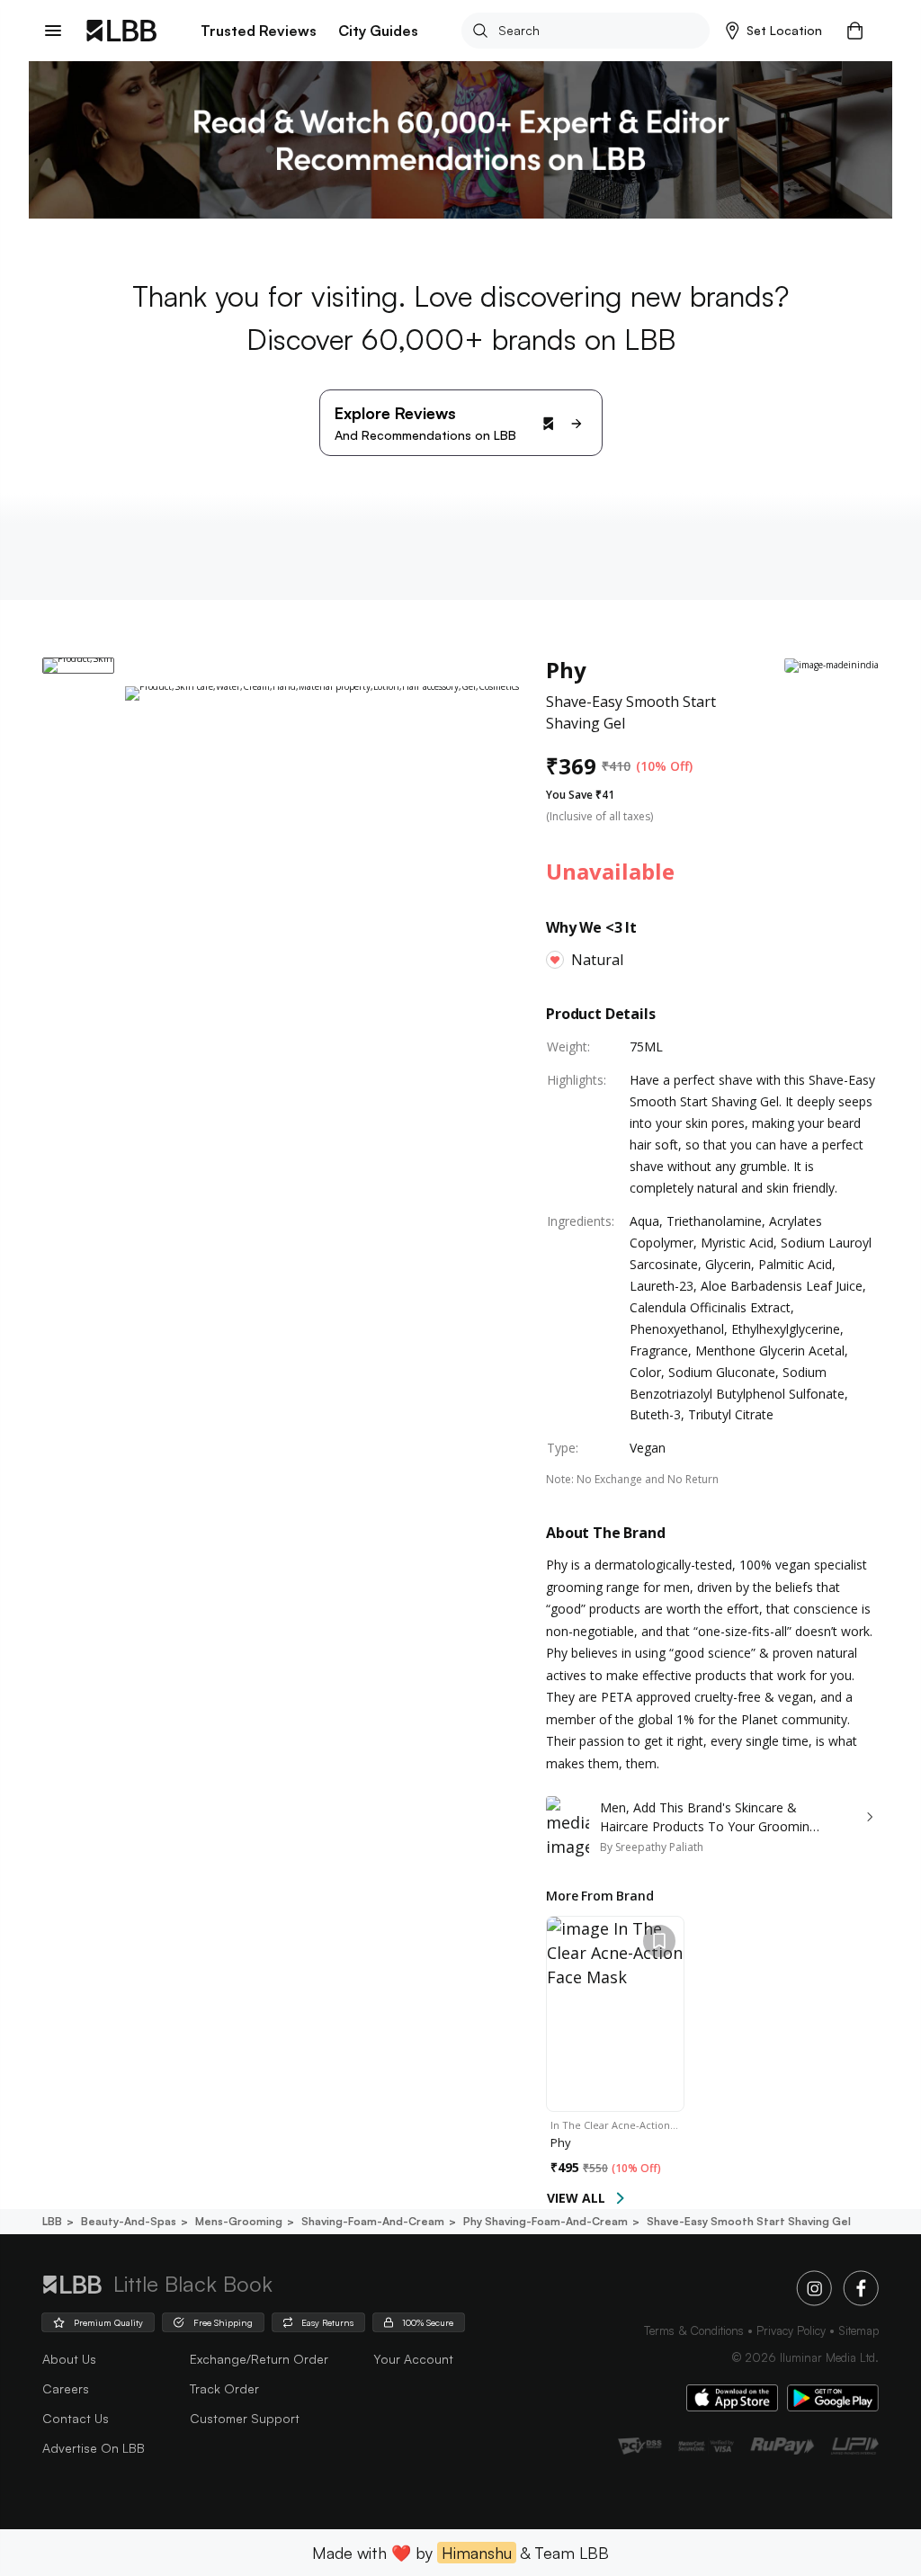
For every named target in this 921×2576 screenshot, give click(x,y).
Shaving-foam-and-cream (373, 2221)
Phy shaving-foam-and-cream (545, 2221)
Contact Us (76, 2418)
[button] (774, 31)
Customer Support (245, 2418)
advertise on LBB (94, 2448)
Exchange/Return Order (259, 2359)
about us (69, 2359)
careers (66, 2388)
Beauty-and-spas (129, 2221)
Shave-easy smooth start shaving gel (749, 2221)
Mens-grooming (239, 2221)
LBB (52, 2221)
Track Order (224, 2388)
